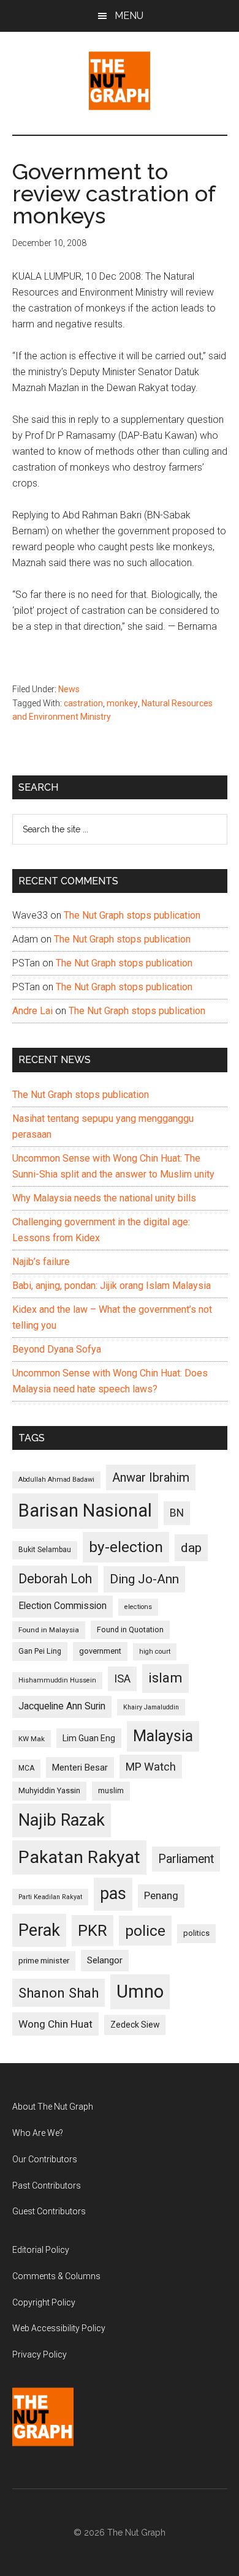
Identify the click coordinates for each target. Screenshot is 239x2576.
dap (191, 1547)
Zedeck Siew (135, 2025)
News (69, 689)
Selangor (105, 1960)
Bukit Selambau (45, 1550)
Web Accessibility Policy (59, 2328)
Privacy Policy (40, 2354)
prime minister (44, 1961)
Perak (39, 1930)
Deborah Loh (55, 1579)
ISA (122, 1678)
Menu (129, 16)
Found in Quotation (130, 1630)
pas (113, 1894)
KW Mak (32, 1739)
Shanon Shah (59, 1993)
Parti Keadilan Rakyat (50, 1897)
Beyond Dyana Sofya (57, 1349)
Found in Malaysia (49, 1630)
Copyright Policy (44, 2302)
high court (155, 1652)
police (145, 1931)
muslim (111, 1790)
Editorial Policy (41, 2250)
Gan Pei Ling (40, 1651)
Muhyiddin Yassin (49, 1790)
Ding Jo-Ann (144, 1579)
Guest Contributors (49, 2211)
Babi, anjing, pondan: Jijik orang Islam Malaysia (112, 1286)
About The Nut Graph (53, 2107)
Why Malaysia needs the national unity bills (104, 1198)
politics (196, 1933)
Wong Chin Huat (55, 2024)
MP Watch (151, 1767)
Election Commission (63, 1606)
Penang (161, 1895)
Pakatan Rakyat (79, 1857)
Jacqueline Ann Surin (62, 1706)
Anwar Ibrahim (151, 1477)
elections (138, 1607)
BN (177, 1513)
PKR (93, 1930)
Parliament (186, 1859)
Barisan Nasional (85, 1510)
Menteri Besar (80, 1768)
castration (83, 703)
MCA (26, 1768)
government (100, 1651)
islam (165, 1678)
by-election (126, 1547)
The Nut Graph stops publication (132, 915)
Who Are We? (38, 2133)
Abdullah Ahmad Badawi (56, 1480)
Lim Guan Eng (89, 1738)
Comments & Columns (56, 2276)
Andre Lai (32, 1011)
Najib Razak (62, 1820)
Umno (140, 1992)
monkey (122, 703)
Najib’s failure (41, 1262)
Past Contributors (47, 2186)
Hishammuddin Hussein (57, 1680)
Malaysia (163, 1736)
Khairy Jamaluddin (151, 1707)
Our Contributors (45, 2159)
